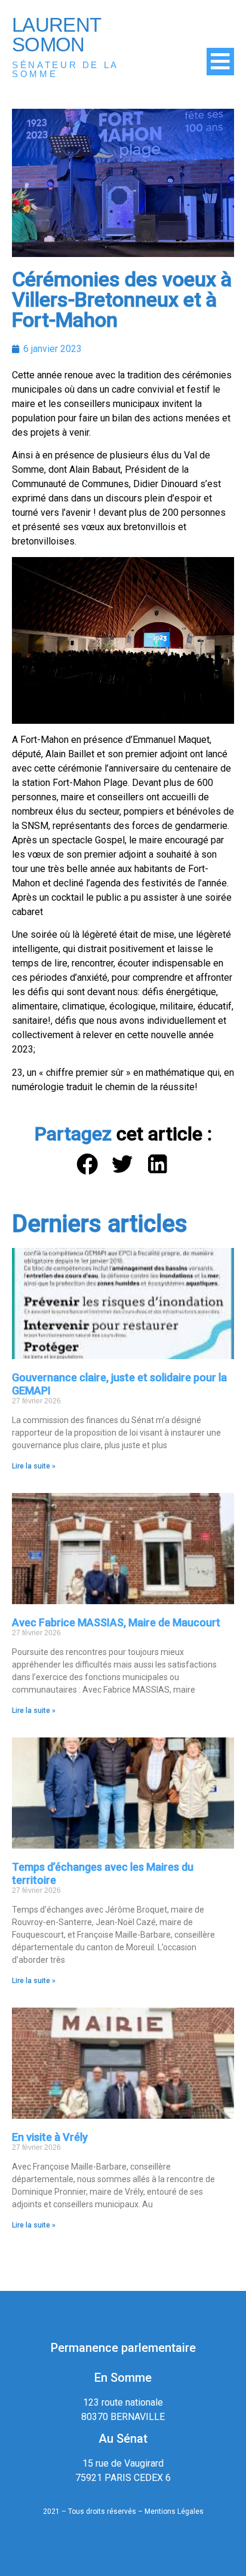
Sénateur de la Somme (65, 69)
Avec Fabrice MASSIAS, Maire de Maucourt (116, 1622)
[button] (88, 1165)
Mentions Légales (174, 2511)
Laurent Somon (56, 35)
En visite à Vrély (50, 2137)
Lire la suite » (34, 1466)
